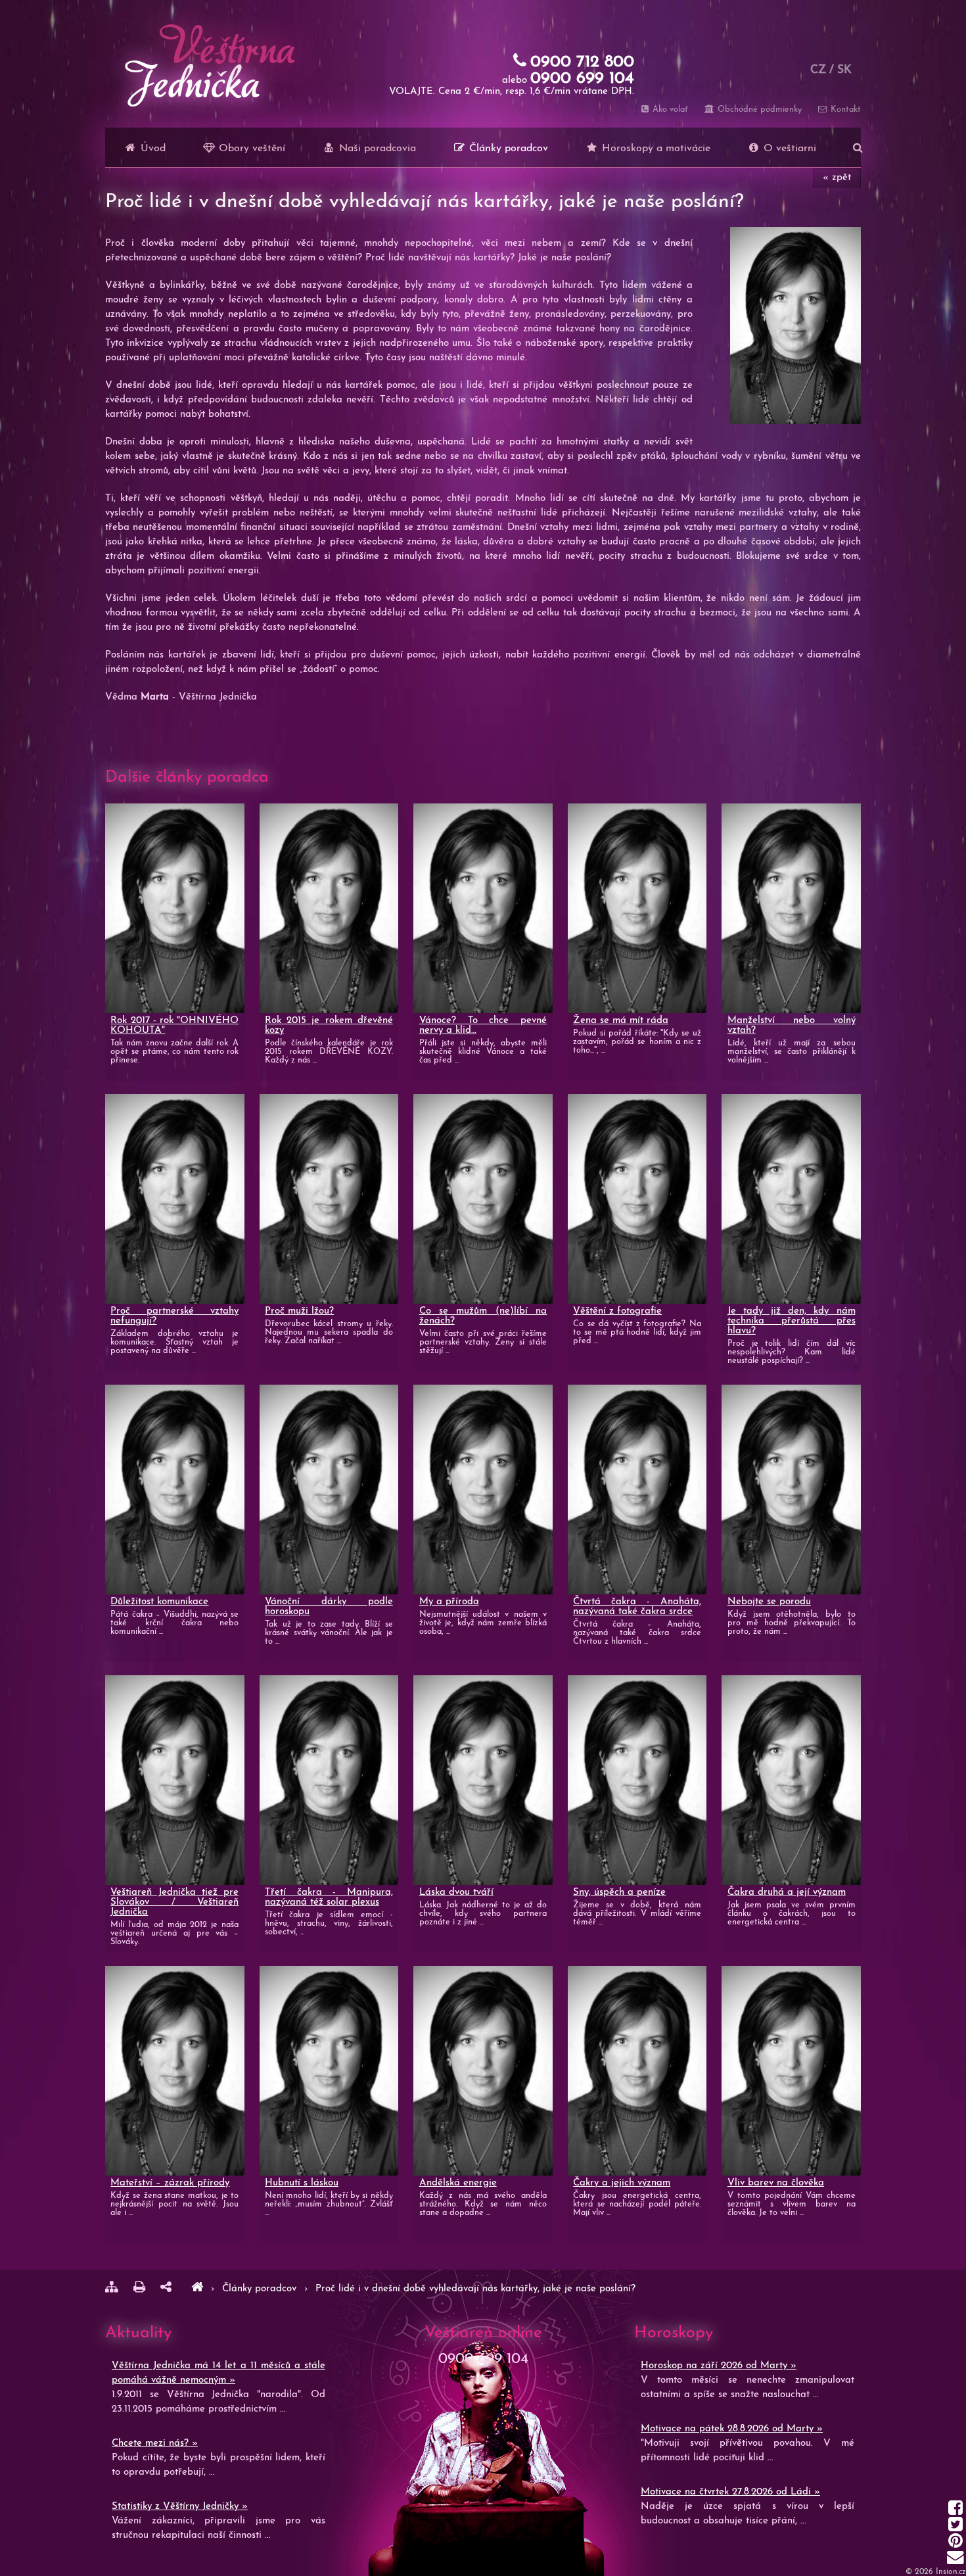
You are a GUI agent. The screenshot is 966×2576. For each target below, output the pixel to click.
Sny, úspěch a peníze (619, 1893)
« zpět (837, 178)
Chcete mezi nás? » (155, 2444)
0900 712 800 (582, 62)
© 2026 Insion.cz (936, 2572)
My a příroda (449, 1602)
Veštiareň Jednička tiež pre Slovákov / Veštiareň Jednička (174, 1902)
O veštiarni (788, 149)
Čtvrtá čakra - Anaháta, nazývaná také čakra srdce (637, 1607)
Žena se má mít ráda (621, 1021)
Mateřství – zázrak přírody (170, 2183)
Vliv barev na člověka (776, 2183)
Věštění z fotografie (617, 1311)
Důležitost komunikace (159, 1602)
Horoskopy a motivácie (655, 149)
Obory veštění (250, 149)
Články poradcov (507, 149)
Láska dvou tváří (456, 1893)
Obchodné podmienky (758, 109)
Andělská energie (458, 2183)
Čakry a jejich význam (622, 2183)
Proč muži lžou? (299, 1311)
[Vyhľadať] (858, 147)
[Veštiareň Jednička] (197, 2289)
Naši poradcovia (376, 149)
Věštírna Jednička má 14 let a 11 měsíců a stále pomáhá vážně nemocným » (218, 2373)
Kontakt (844, 109)
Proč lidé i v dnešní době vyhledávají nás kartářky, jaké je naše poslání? (475, 2289)
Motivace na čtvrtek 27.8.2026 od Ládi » (730, 2492)
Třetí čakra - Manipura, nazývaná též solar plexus (329, 1897)
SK (844, 70)
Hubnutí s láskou (302, 2183)
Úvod (151, 149)
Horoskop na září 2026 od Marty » (719, 2366)
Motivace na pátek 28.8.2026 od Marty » (732, 2429)
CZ (818, 70)
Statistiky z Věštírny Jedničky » (180, 2507)
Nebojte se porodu (769, 1602)
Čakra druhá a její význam (787, 1893)
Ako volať (669, 109)
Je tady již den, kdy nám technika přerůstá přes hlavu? (792, 1321)
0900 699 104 (582, 79)
